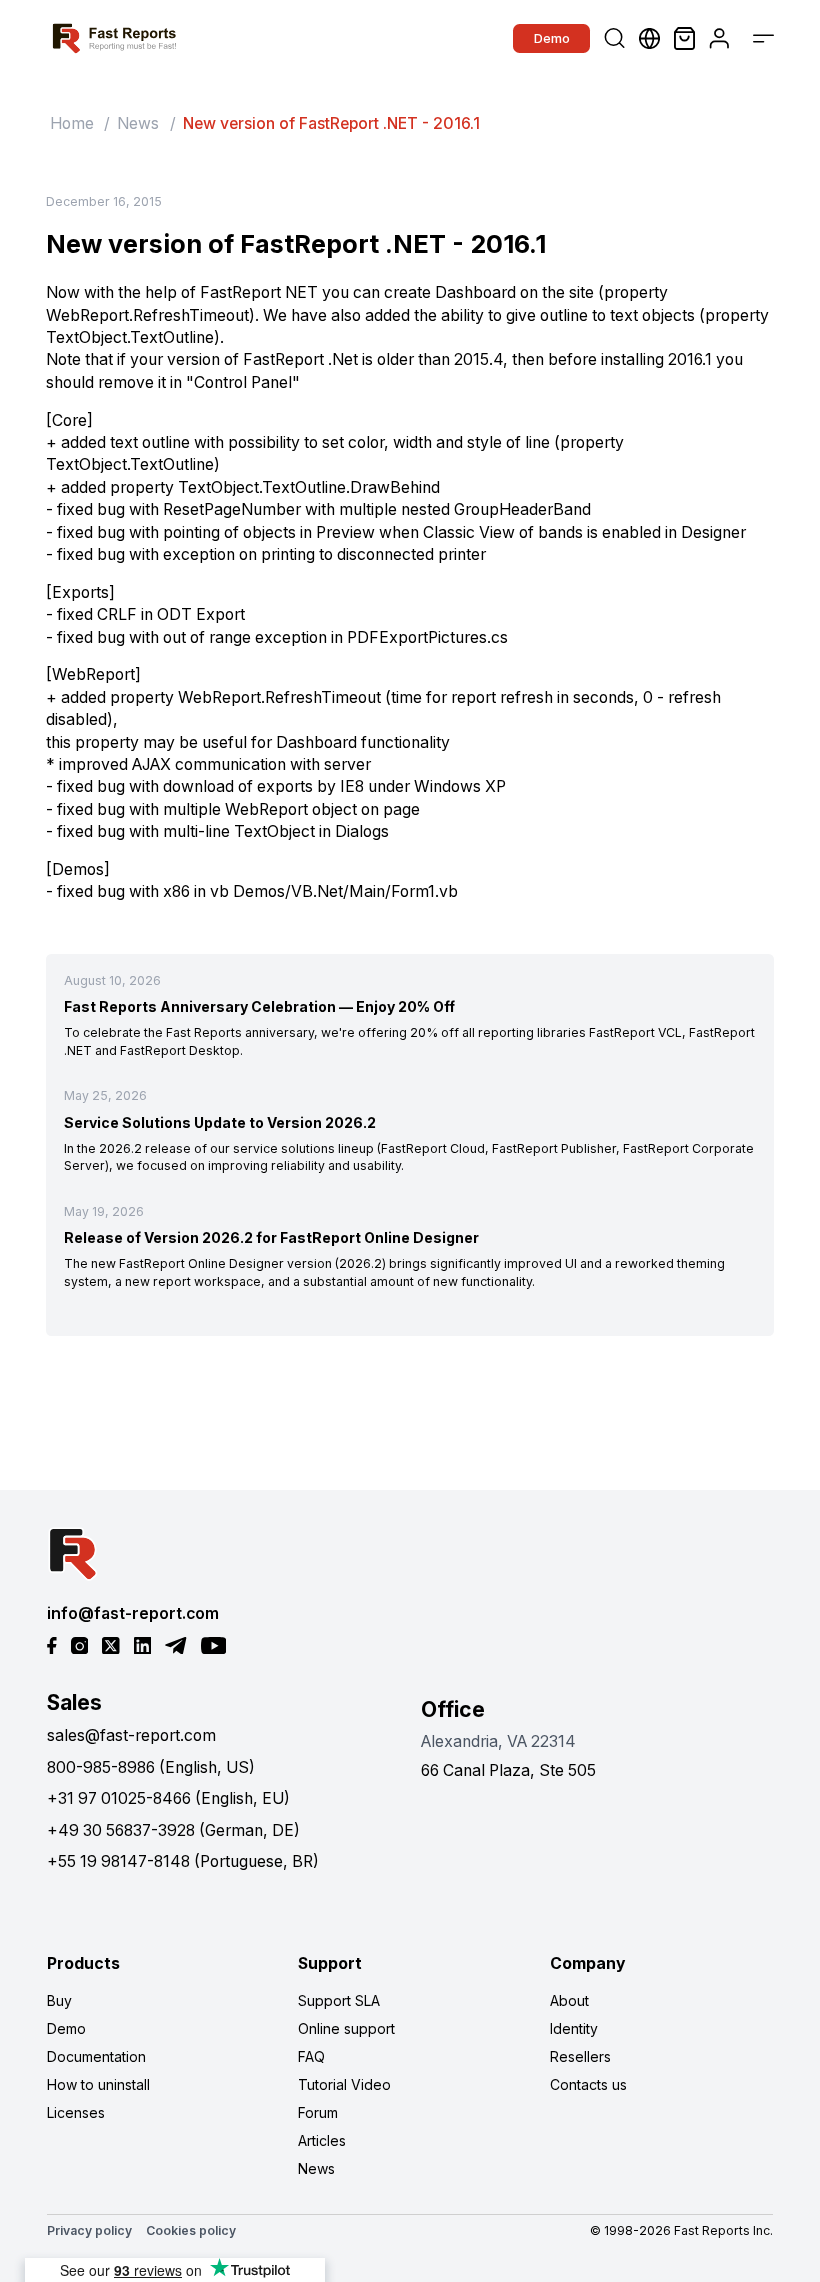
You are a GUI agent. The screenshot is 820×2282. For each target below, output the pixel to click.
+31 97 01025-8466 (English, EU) (168, 1798)
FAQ (311, 2056)
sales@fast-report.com (131, 1735)
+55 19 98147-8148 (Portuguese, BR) (183, 1861)
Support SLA (339, 2000)
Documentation (96, 2056)
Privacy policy (89, 2230)
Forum (318, 2112)
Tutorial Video (344, 2084)
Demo (552, 38)
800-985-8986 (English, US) (151, 1767)
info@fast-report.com (133, 1613)
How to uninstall (98, 2084)
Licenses (76, 2112)
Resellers (580, 2056)
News (138, 123)
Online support (346, 2028)
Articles (322, 2140)
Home (72, 123)
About (569, 2000)
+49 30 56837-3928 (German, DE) (173, 1830)
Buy (59, 2000)
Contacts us (588, 2084)
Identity (574, 2028)
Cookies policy (191, 2230)
